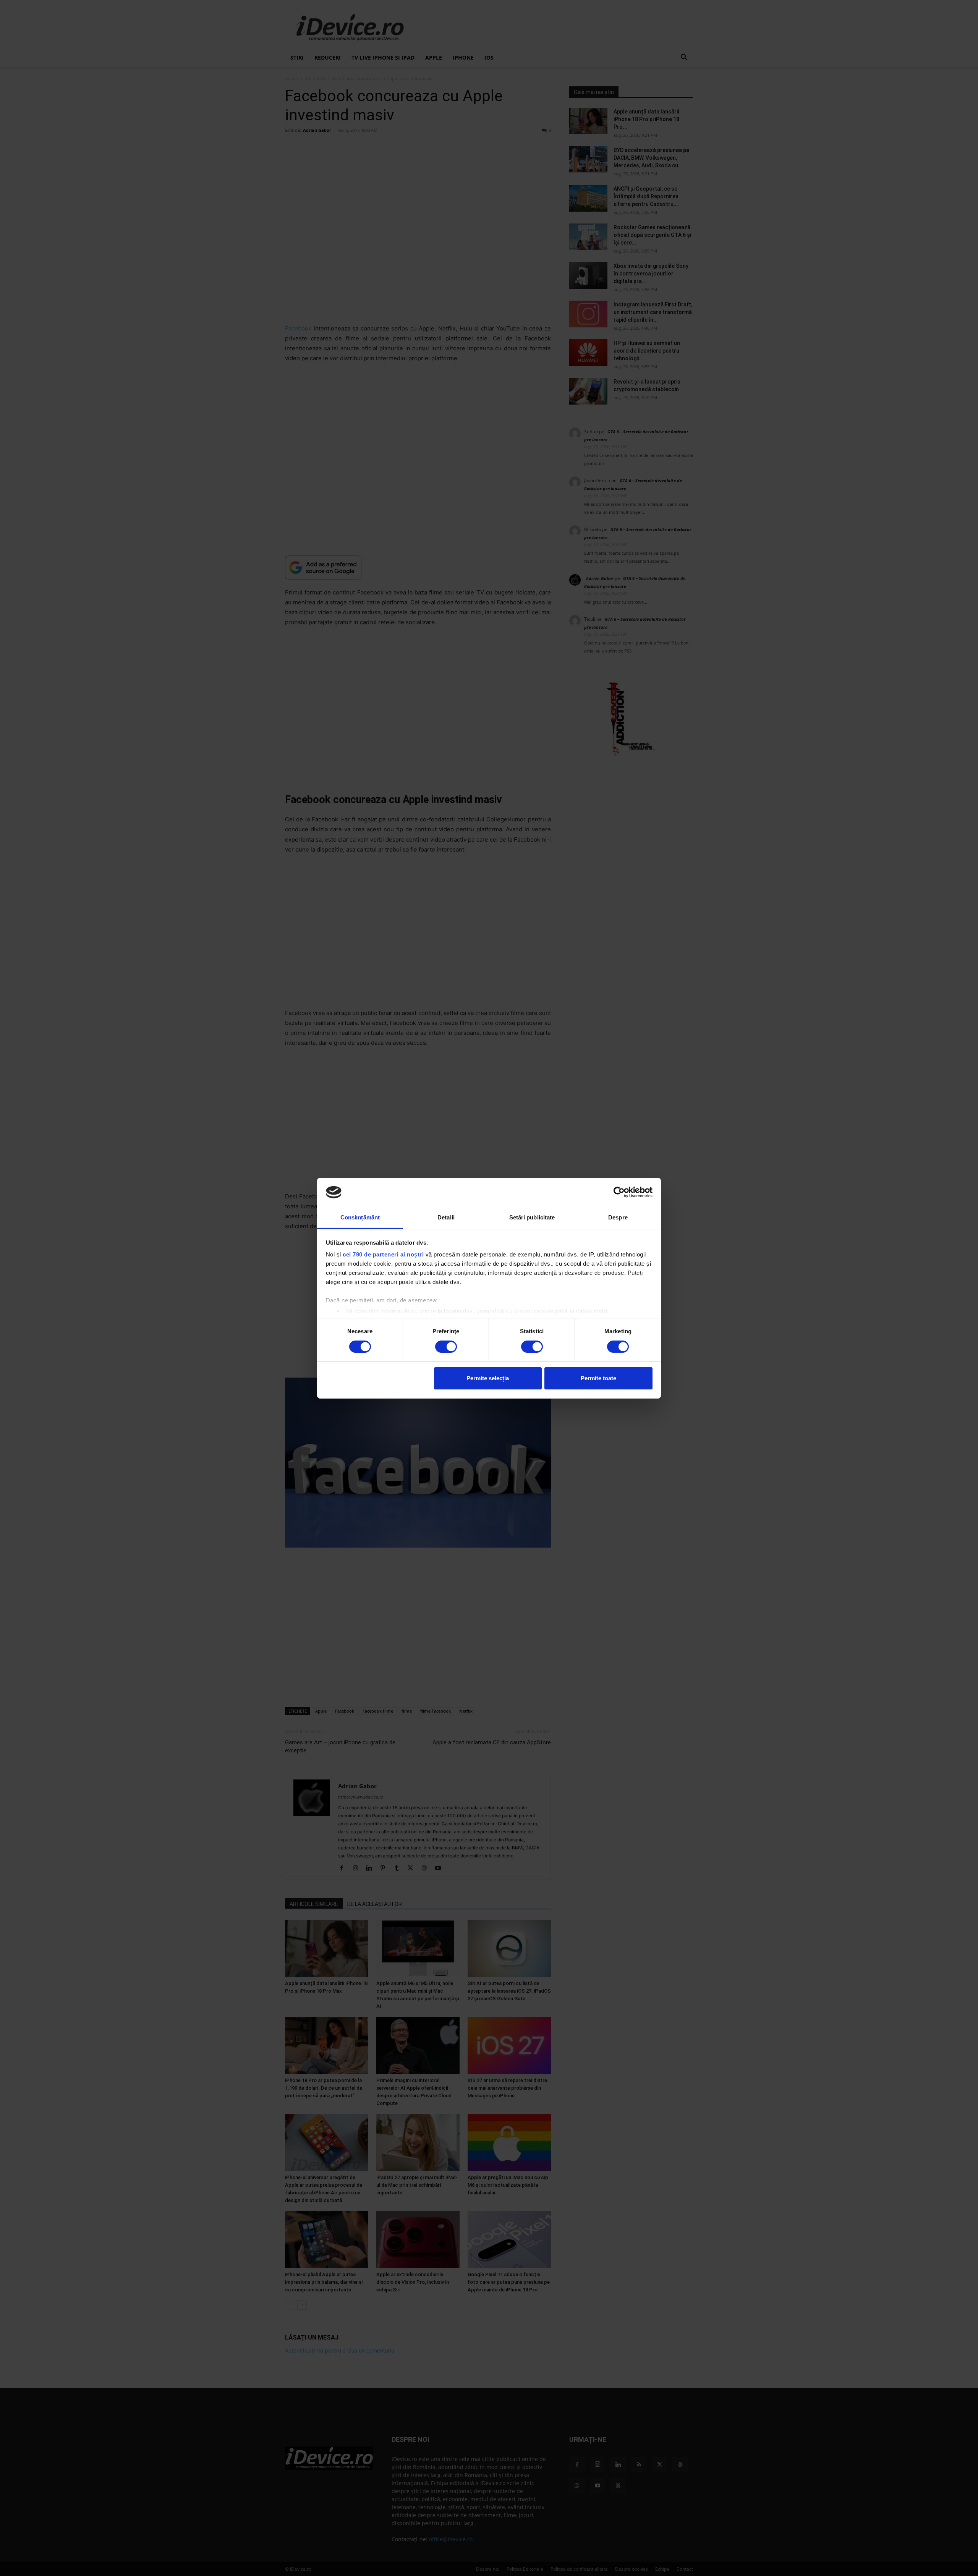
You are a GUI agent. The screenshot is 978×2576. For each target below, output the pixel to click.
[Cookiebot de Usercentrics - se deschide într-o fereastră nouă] (619, 1192)
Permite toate (598, 1378)
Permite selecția (488, 1378)
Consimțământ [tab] (360, 1217)
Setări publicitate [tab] (532, 1217)
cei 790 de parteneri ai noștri (383, 1254)
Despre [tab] (618, 1217)
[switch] (446, 1347)
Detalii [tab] (446, 1217)
